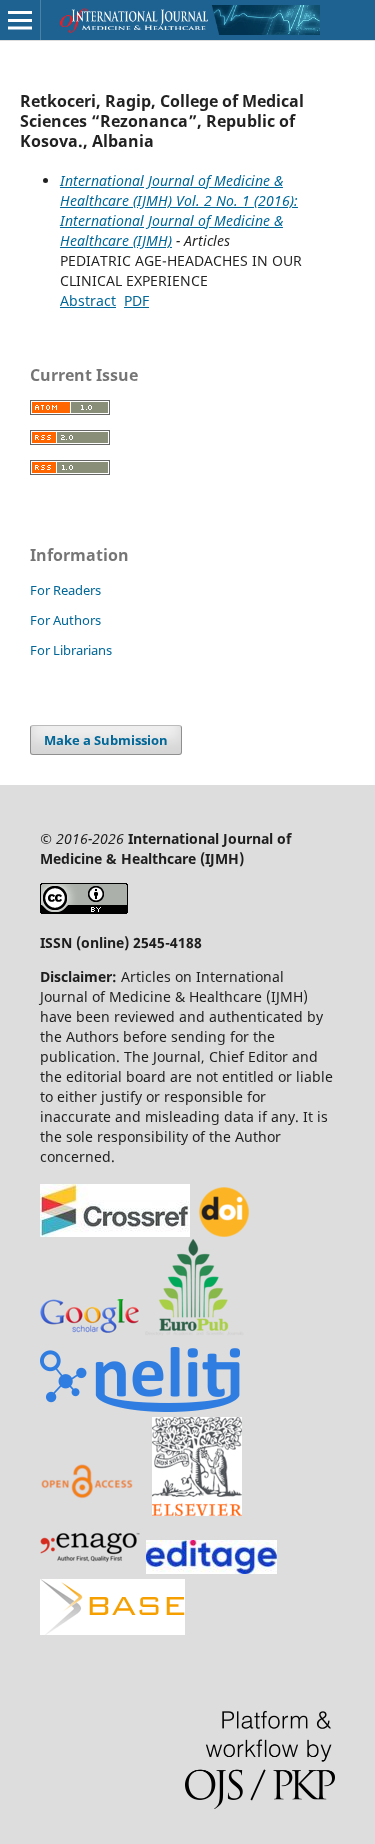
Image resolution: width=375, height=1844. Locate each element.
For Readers (65, 590)
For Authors (65, 620)
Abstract (88, 300)
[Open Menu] (20, 20)
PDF (136, 300)
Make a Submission (106, 740)
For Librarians (71, 650)
